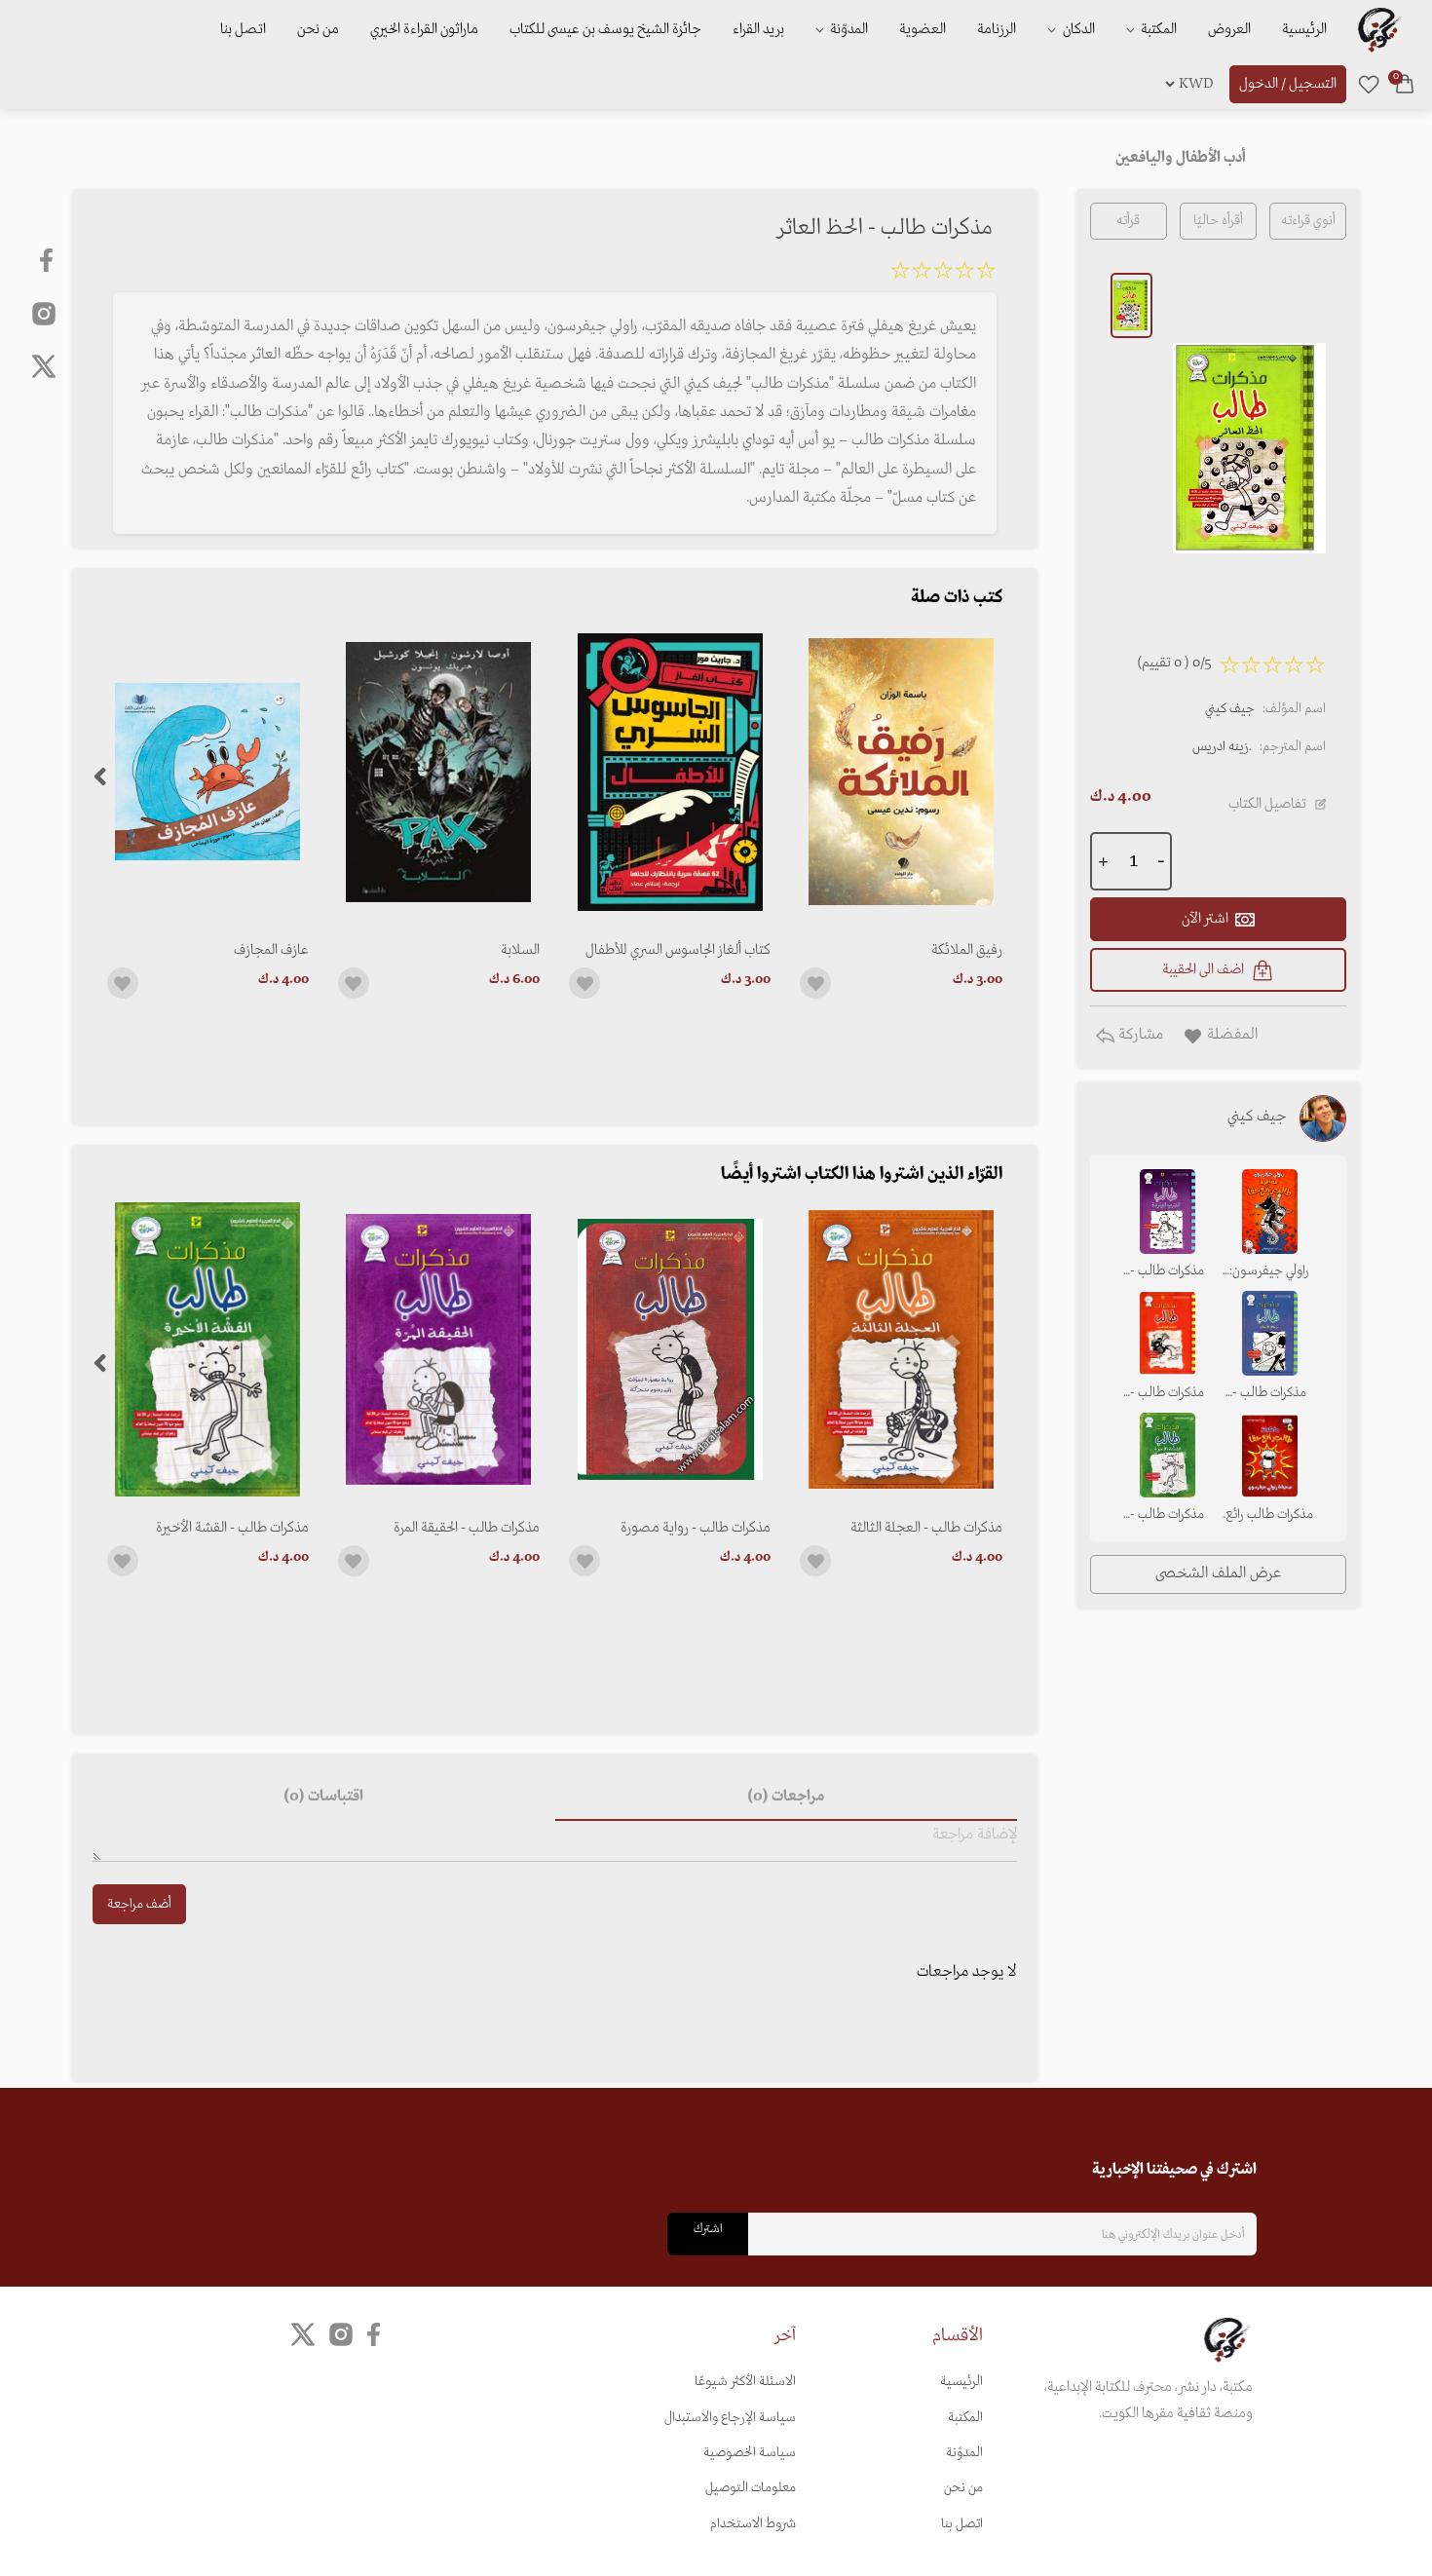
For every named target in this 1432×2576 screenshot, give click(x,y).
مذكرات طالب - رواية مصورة (696, 1528)
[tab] (786, 1798)
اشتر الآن (1205, 919)
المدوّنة (964, 2453)
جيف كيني (1230, 709)
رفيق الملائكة (966, 950)
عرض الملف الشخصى (1218, 1573)
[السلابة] (439, 772)
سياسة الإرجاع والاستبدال (730, 2418)
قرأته (1128, 221)
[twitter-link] (303, 2335)
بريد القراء (758, 29)
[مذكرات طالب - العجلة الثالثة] (901, 1349)
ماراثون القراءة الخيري (424, 29)
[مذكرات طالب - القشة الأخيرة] (208, 1349)
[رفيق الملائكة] (901, 772)
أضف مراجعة (139, 1904)
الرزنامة (997, 29)
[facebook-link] (48, 260)
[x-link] (44, 366)
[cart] (1405, 84)
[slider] (943, 274)
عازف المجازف (271, 950)
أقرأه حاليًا (1218, 221)
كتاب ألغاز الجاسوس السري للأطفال (678, 950)
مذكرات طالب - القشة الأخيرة (232, 1528)
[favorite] (1369, 84)
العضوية (923, 29)
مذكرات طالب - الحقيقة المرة (467, 1528)
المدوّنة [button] (848, 29)
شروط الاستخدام (753, 2524)
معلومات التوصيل (751, 2488)
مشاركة (1139, 1035)
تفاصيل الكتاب (1267, 804)
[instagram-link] (44, 313)
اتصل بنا (243, 29)
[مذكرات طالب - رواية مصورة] (670, 1349)
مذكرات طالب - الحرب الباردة (1167, 1272)
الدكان (1077, 29)
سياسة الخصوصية (750, 2453)
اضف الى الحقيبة (1203, 969)
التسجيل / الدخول (1288, 84)
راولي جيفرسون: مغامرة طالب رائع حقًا (1269, 1272)
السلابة (520, 950)
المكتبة (1157, 29)
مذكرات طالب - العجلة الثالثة (926, 1528)
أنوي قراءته (1308, 221)
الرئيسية (1304, 29)
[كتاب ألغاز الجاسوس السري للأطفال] (670, 772)
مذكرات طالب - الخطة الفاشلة (1167, 1394)
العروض (1229, 29)
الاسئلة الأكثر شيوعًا (745, 2382)
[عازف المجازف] (208, 772)
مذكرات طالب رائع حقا (1269, 1516)
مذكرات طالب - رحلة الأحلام (1269, 1394)
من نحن (318, 29)
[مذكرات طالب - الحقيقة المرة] (439, 1349)
